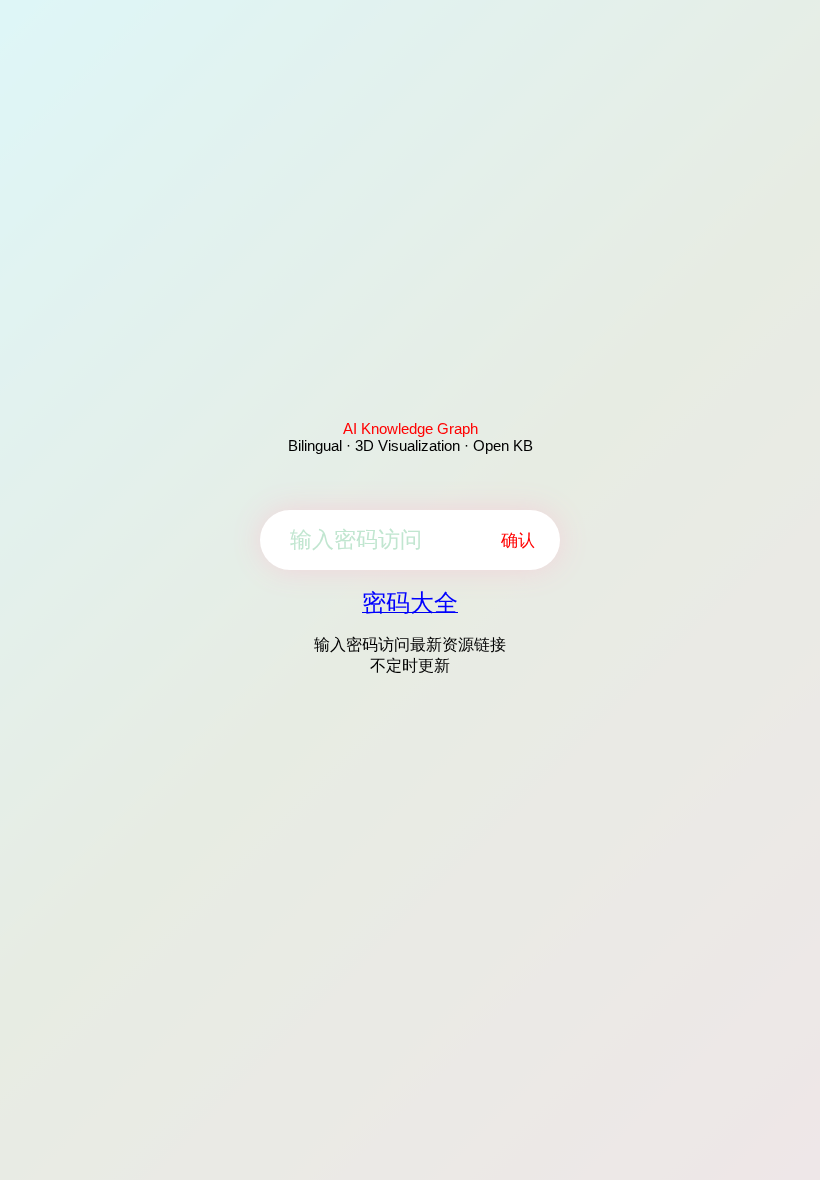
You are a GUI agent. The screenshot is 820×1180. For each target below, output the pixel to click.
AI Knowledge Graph (410, 428)
